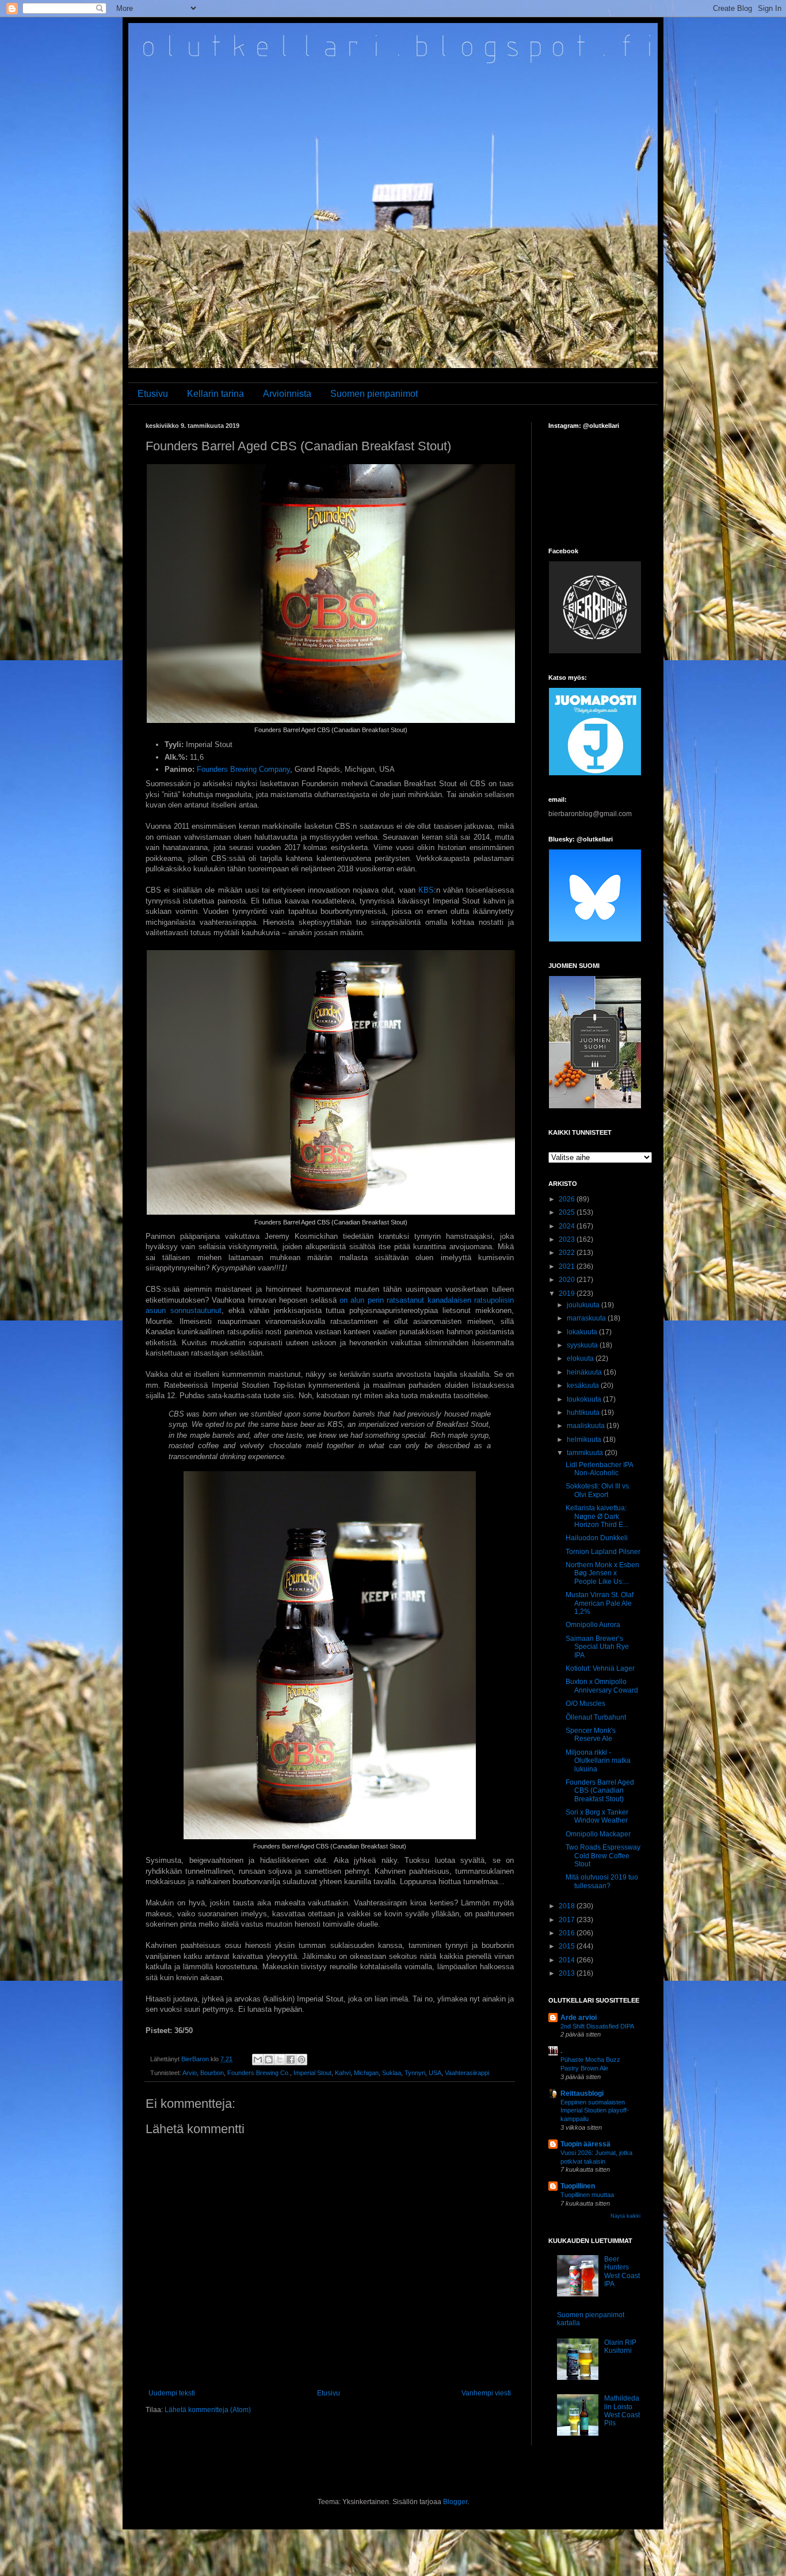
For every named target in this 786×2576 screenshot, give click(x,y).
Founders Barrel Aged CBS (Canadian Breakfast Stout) (600, 1791)
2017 (568, 1920)
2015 (568, 1946)
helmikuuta (585, 1440)
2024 (568, 1226)
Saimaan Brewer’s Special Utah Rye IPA (597, 1647)
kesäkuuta (584, 1385)
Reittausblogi (582, 2093)
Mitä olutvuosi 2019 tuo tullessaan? (602, 1881)
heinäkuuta (585, 1372)
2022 (568, 1253)
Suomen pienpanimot (374, 394)
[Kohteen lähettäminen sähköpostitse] (258, 2060)
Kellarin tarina (215, 394)
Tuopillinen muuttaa (587, 2195)
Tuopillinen (578, 2186)
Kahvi (343, 2073)
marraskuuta (587, 1318)
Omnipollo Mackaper (598, 1834)
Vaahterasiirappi (467, 2073)
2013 (568, 1973)
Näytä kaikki (625, 2216)
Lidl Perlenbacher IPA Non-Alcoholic (599, 1469)
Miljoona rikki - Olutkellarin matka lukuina (598, 1761)
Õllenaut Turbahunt (596, 1717)
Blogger (455, 2502)
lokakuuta (583, 1332)
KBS (426, 890)
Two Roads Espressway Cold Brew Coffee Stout (603, 1856)
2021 (568, 1266)
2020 (568, 1280)
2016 (568, 1933)
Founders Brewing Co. (259, 2073)
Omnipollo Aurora (593, 1625)
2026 (568, 1199)
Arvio (190, 2073)
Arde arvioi (579, 2018)
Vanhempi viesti (486, 2393)
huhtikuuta (584, 1413)
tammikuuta (586, 1453)
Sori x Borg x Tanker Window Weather (597, 1816)
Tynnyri (415, 2073)
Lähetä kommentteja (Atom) (208, 2410)
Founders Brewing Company (243, 769)
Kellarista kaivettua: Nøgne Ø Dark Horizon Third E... (597, 1516)
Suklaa (392, 2073)
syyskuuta (583, 1345)
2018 (568, 1906)
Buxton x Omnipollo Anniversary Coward (602, 1686)
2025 (568, 1212)
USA (435, 2073)
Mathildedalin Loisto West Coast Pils (622, 2411)
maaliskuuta (587, 1426)
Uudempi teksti (172, 2393)
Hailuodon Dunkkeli (597, 1538)
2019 (568, 1293)
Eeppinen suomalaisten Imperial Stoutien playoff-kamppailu (595, 2111)
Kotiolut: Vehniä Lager (600, 1668)
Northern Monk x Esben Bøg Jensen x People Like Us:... (602, 1573)
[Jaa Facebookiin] (291, 2060)
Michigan (366, 2073)
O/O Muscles (585, 1704)
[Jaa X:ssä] (280, 2060)
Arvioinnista (287, 394)
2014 (568, 1960)
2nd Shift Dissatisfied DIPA (597, 2026)
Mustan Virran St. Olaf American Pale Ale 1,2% (600, 1603)
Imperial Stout (312, 2073)
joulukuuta (584, 1305)
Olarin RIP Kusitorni (620, 2347)
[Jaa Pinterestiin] (302, 2060)
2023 (568, 1239)
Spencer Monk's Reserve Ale (591, 1735)
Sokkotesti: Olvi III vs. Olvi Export (598, 1490)
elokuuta (581, 1358)
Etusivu (153, 394)
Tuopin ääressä (585, 2144)
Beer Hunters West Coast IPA (622, 2271)
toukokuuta (585, 1399)
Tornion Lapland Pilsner (603, 1552)
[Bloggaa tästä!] (269, 2060)
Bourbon (212, 2073)
